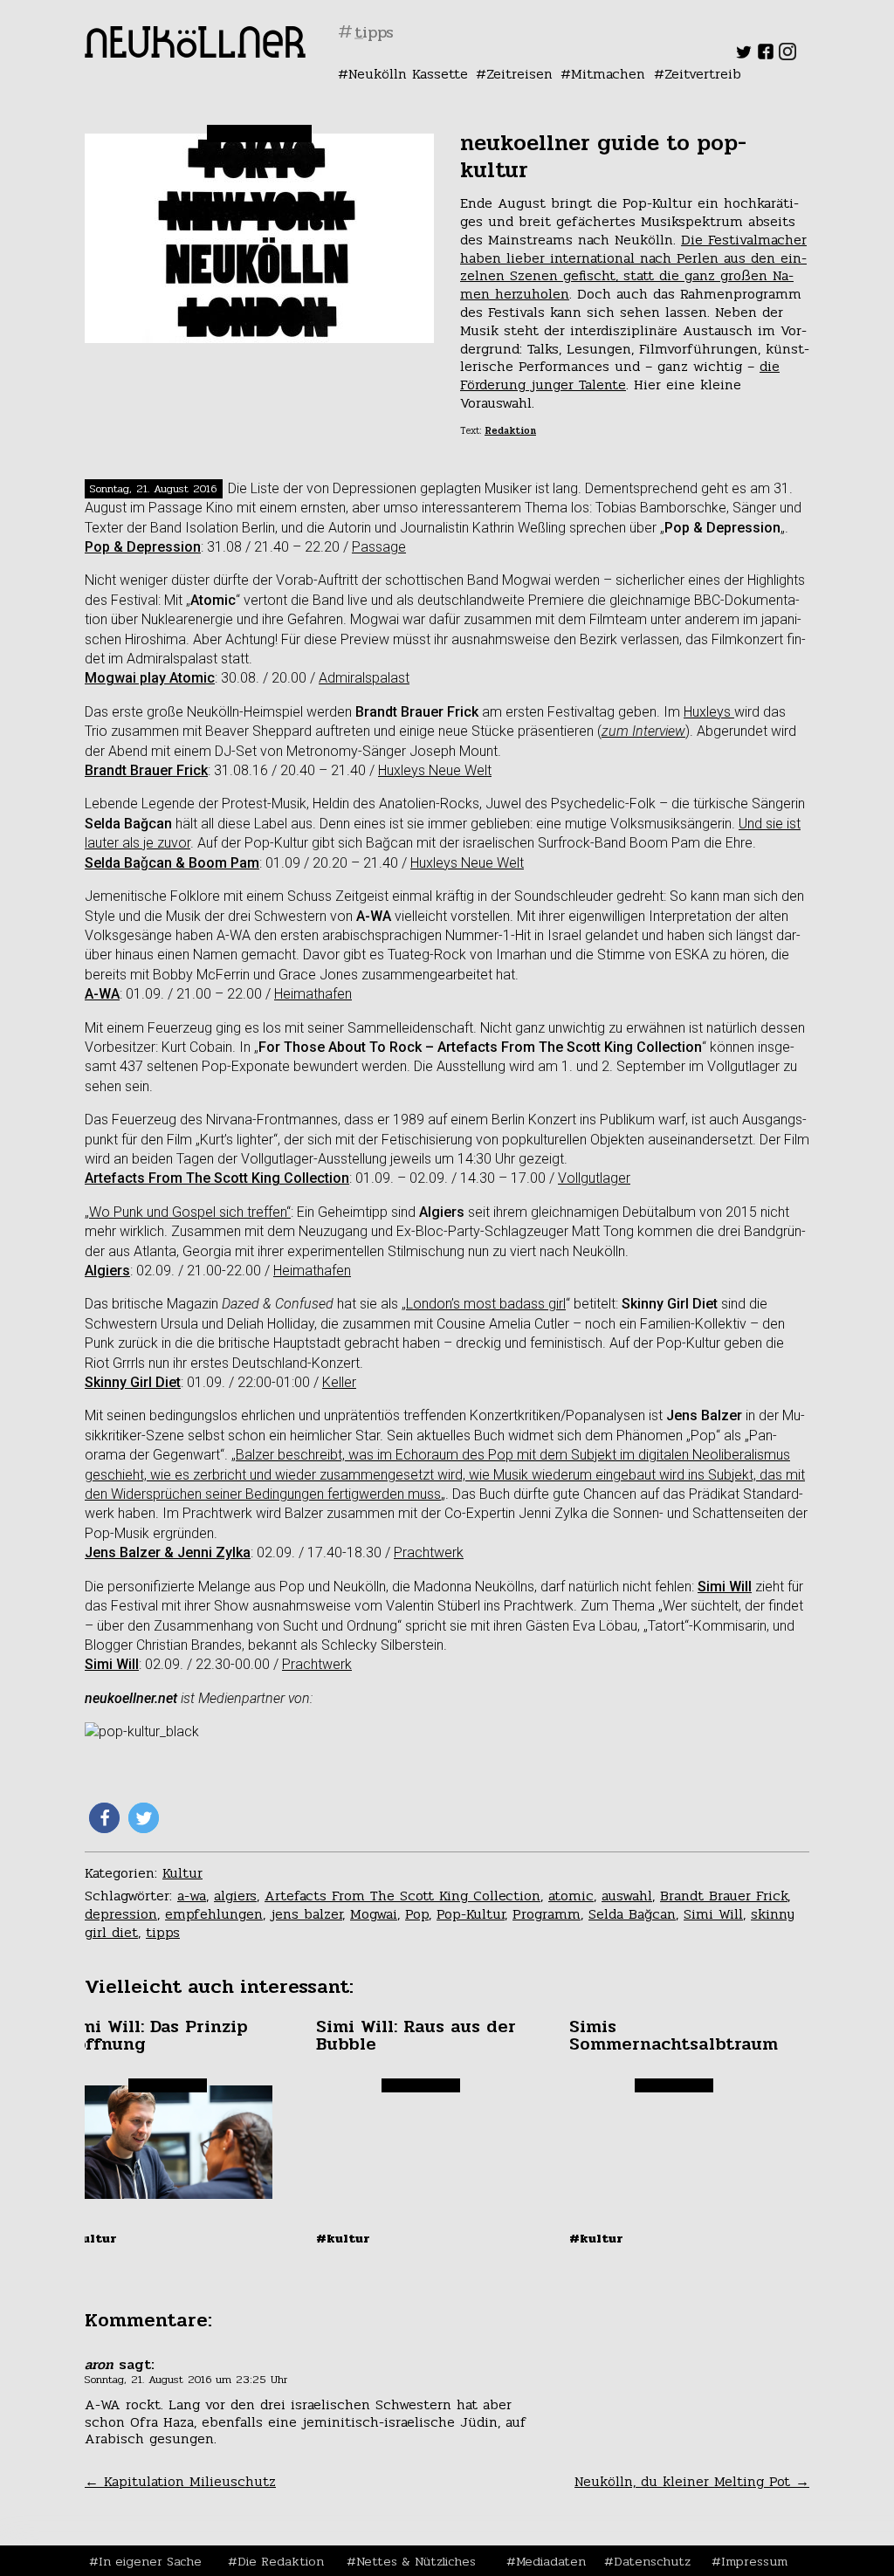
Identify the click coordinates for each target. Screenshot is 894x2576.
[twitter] (744, 55)
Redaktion (510, 431)
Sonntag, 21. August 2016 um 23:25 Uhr (186, 2380)
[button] (104, 1818)
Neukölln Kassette (408, 74)
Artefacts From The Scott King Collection (217, 1178)
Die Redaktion (281, 2561)
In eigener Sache (150, 2561)
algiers (235, 1896)
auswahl (627, 1896)
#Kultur (90, 2238)
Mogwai (374, 1914)
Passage (379, 547)
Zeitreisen (519, 74)
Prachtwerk (429, 1552)
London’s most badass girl (486, 1304)
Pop (417, 1914)
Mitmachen (608, 74)
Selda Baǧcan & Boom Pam (172, 863)
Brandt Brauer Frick (724, 1896)
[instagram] (787, 55)
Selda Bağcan (632, 1914)
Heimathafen (313, 994)
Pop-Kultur (471, 1914)
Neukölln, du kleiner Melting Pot (692, 2481)
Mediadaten (551, 2561)
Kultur (182, 1873)
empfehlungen (214, 1914)
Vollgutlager (594, 1178)
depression (121, 1914)
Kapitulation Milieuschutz (180, 2481)
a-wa (192, 1896)
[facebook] (766, 55)
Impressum (754, 2561)
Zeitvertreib (703, 74)
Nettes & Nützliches (416, 2561)
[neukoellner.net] (195, 53)
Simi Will (725, 1587)
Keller (339, 1382)
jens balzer (306, 1914)
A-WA (102, 994)
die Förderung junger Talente (620, 375)
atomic (571, 1896)
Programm (547, 1914)
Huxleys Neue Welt (435, 770)
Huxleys (709, 712)
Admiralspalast (364, 678)
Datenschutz (652, 2561)
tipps (163, 1932)
